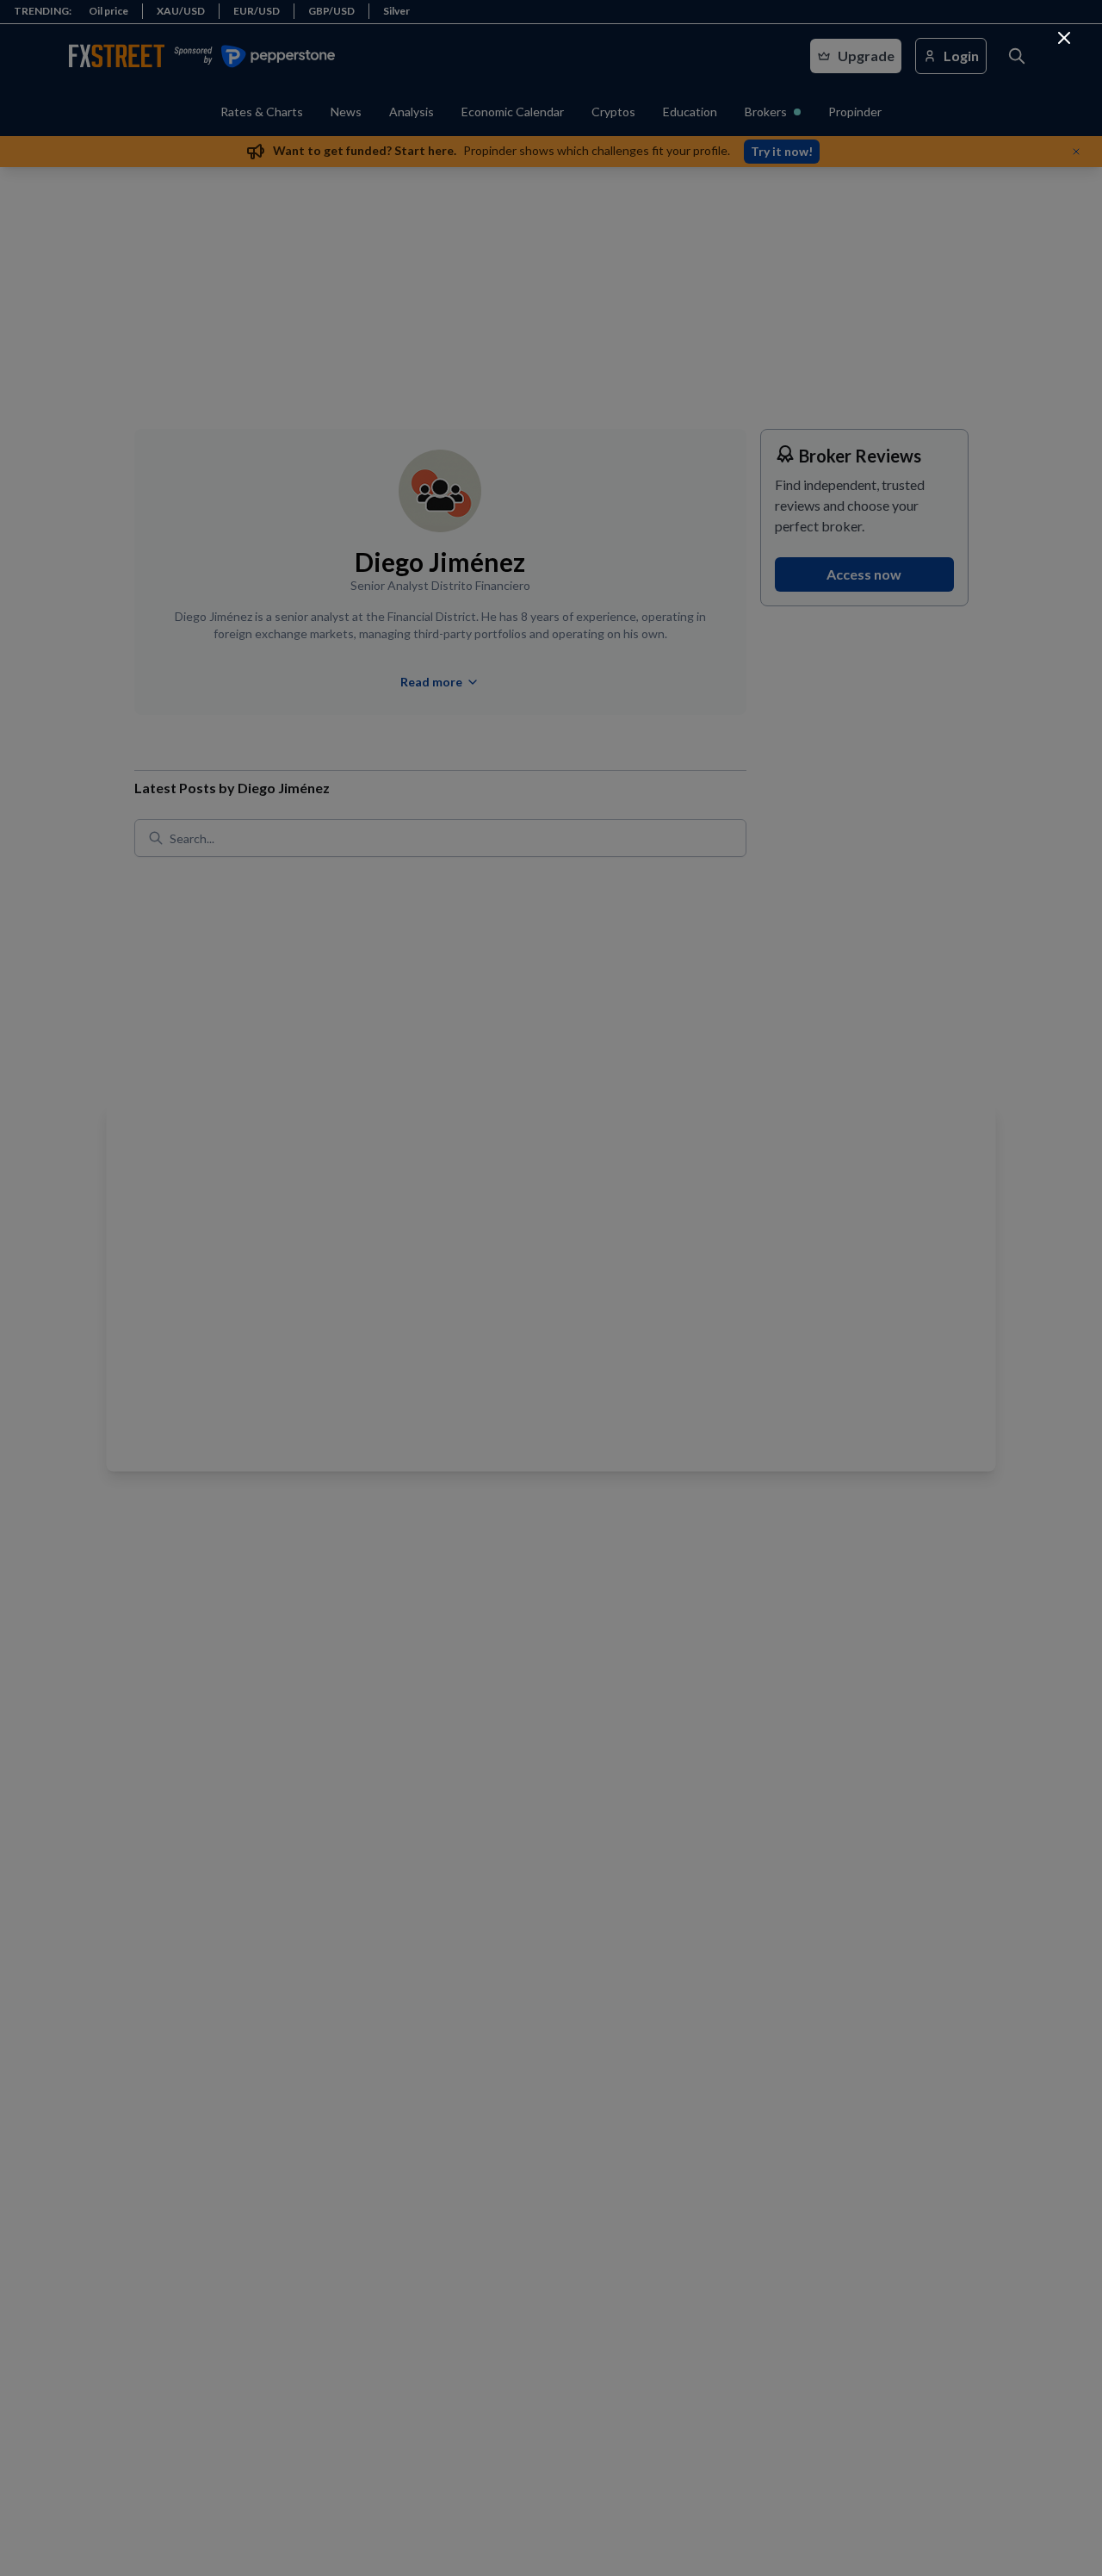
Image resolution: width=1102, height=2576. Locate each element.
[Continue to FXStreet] (1064, 38)
